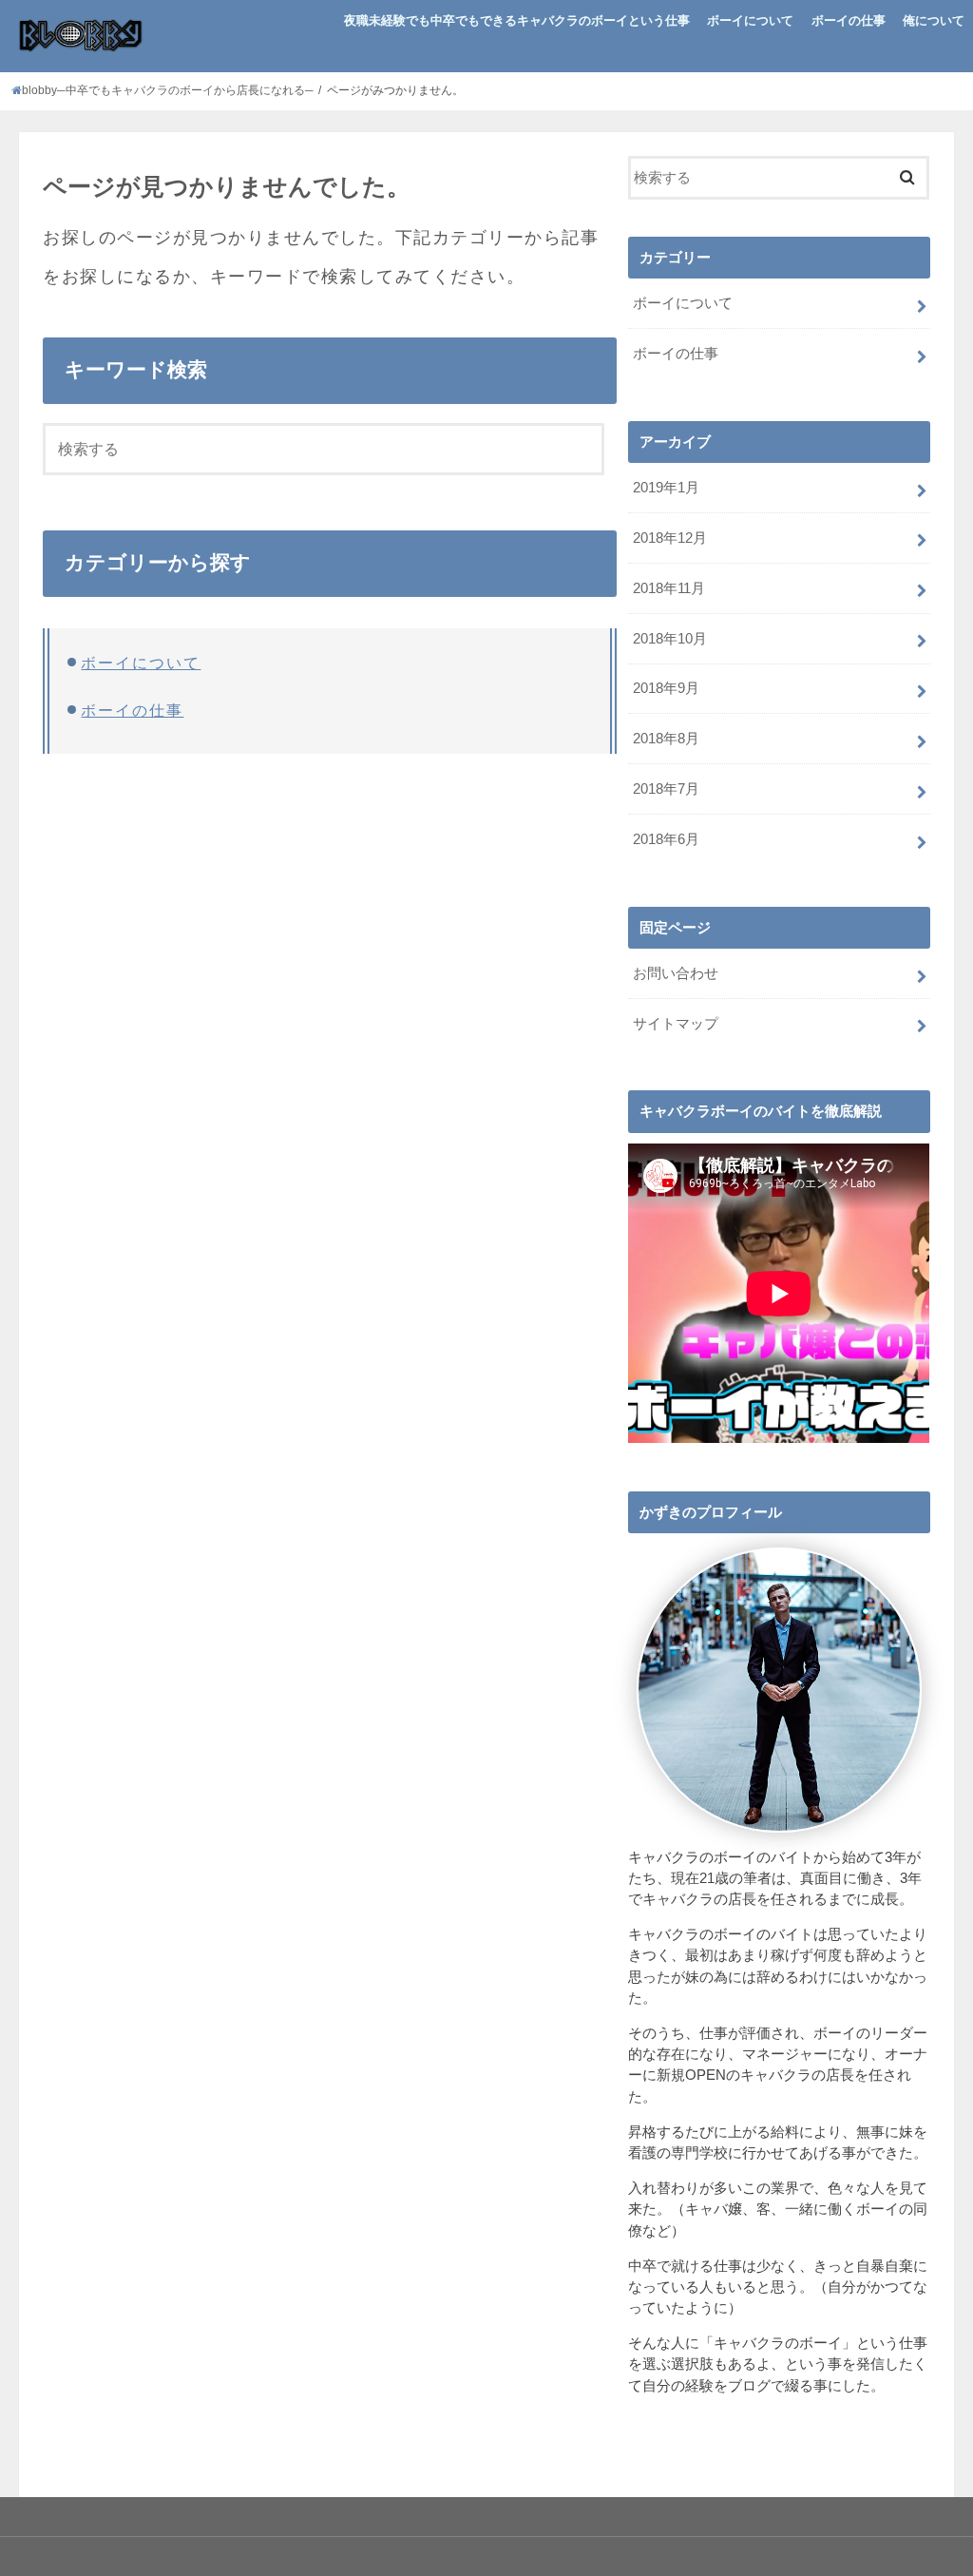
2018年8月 (666, 739)
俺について (934, 20)
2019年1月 (666, 488)
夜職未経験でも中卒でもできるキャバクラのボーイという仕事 (517, 20)
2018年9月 (666, 688)
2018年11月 (669, 588)
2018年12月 (670, 538)
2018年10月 (670, 639)
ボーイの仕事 (849, 20)
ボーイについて (750, 20)
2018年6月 (666, 839)
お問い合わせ (676, 973)
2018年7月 (666, 789)
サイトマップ (676, 1024)
